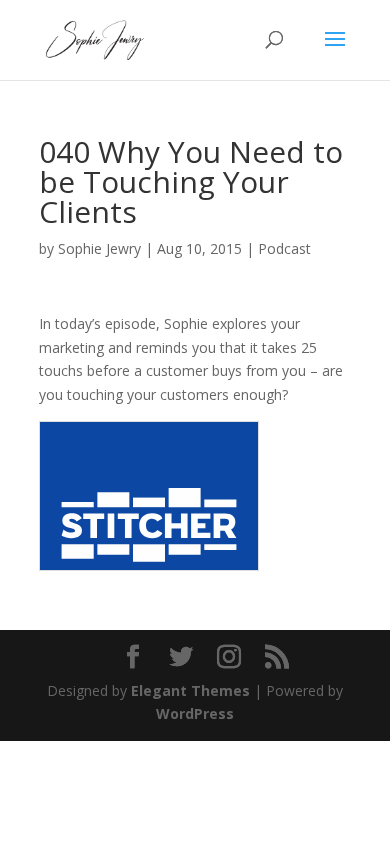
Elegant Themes (190, 690)
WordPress (195, 713)
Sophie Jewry (99, 248)
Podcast (284, 248)
